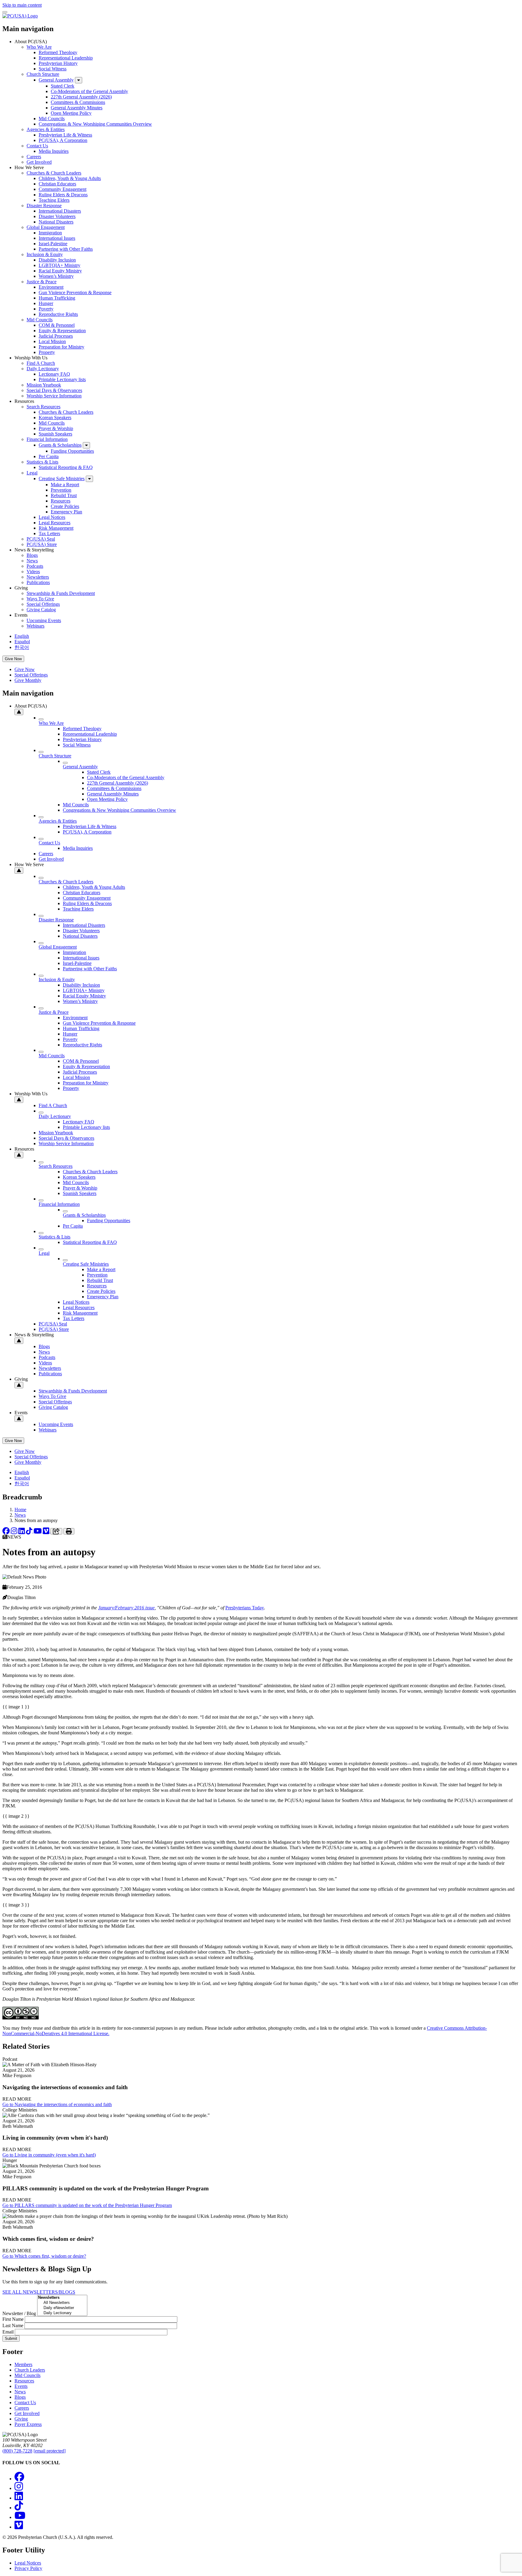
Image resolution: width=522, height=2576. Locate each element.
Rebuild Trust (64, 495)
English (22, 636)
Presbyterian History (58, 63)
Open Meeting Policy (71, 113)
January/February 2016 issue (126, 1608)
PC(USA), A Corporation (63, 140)
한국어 (22, 647)
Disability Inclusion (57, 260)
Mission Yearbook (44, 385)
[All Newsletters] (62, 2303)
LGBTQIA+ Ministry (60, 265)
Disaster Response (44, 206)
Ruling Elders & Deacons (63, 195)
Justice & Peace (42, 282)
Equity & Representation (62, 331)
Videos (33, 572)
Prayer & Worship (56, 428)
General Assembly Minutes (77, 108)
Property (47, 352)
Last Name (13, 2325)
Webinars (35, 626)
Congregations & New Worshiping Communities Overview (95, 124)
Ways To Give (40, 599)
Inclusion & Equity (45, 254)
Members (23, 2364)
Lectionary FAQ (54, 374)
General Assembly (56, 80)
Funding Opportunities (72, 451)
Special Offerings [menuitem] (31, 675)
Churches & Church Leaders (54, 173)
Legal (32, 473)
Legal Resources (55, 523)
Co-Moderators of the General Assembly (89, 91)
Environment (51, 287)
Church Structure (43, 74)
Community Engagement (63, 189)
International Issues (57, 238)
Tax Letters (49, 533)
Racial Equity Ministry (60, 271)
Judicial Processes (56, 336)
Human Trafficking (57, 298)
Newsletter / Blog (19, 2313)
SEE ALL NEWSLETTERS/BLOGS (39, 2292)
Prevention (61, 490)
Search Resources (43, 407)
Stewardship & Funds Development (61, 593)
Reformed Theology (58, 52)
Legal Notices (52, 517)
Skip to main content (22, 5)
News (32, 561)
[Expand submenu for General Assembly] (79, 80)
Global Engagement (46, 227)
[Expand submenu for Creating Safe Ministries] (89, 479)
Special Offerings (43, 604)
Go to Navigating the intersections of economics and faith (57, 2104)
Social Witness (53, 69)
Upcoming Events (44, 620)
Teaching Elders (54, 200)
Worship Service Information (54, 396)
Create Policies (65, 506)
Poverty (46, 309)
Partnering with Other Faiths (66, 249)
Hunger (46, 303)
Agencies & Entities (46, 129)
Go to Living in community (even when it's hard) (49, 2155)
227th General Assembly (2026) (81, 97)
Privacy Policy (28, 2568)
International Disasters (60, 211)
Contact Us (37, 146)
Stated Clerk (63, 86)
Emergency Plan (66, 512)
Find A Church (41, 363)
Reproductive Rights (58, 314)
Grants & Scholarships (60, 445)
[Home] (20, 16)
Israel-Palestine (53, 244)
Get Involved (39, 162)
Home (20, 1510)
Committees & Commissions (78, 102)
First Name (13, 2319)
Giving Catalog (41, 610)
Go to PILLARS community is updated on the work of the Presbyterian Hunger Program (87, 2205)
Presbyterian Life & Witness (65, 135)
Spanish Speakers (55, 434)
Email (8, 2332)
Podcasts (35, 566)
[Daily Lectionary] (62, 2313)
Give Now (13, 659)
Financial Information (47, 439)
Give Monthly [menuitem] (28, 680)
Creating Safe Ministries (62, 479)
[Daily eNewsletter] (62, 2308)
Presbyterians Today (245, 1608)
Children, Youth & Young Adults (70, 178)
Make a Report (65, 485)
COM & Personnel (57, 325)
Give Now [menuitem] (25, 669)
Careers (34, 157)
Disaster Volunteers (57, 216)
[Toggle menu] (5, 12)
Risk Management (56, 528)
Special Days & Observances (54, 390)
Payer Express (28, 2424)
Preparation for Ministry (61, 347)
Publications (38, 582)
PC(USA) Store (42, 544)
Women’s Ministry (56, 276)
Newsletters (38, 577)
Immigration (50, 233)
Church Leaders (30, 2370)
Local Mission (52, 341)
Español (22, 642)
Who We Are (39, 47)
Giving (21, 2419)
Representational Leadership (66, 58)
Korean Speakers (55, 418)
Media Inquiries (54, 151)
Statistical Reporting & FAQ (66, 467)
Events (21, 2386)
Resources (61, 501)
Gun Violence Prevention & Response (75, 292)
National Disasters (56, 222)
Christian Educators (57, 184)
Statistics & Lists (42, 462)
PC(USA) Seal (41, 539)
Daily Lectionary (43, 369)
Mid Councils (52, 119)
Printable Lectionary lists (62, 379)
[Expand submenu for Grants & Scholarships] (86, 445)
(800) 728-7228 (17, 2451)
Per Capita (49, 456)
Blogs (32, 555)
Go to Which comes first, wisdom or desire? (44, 2256)
